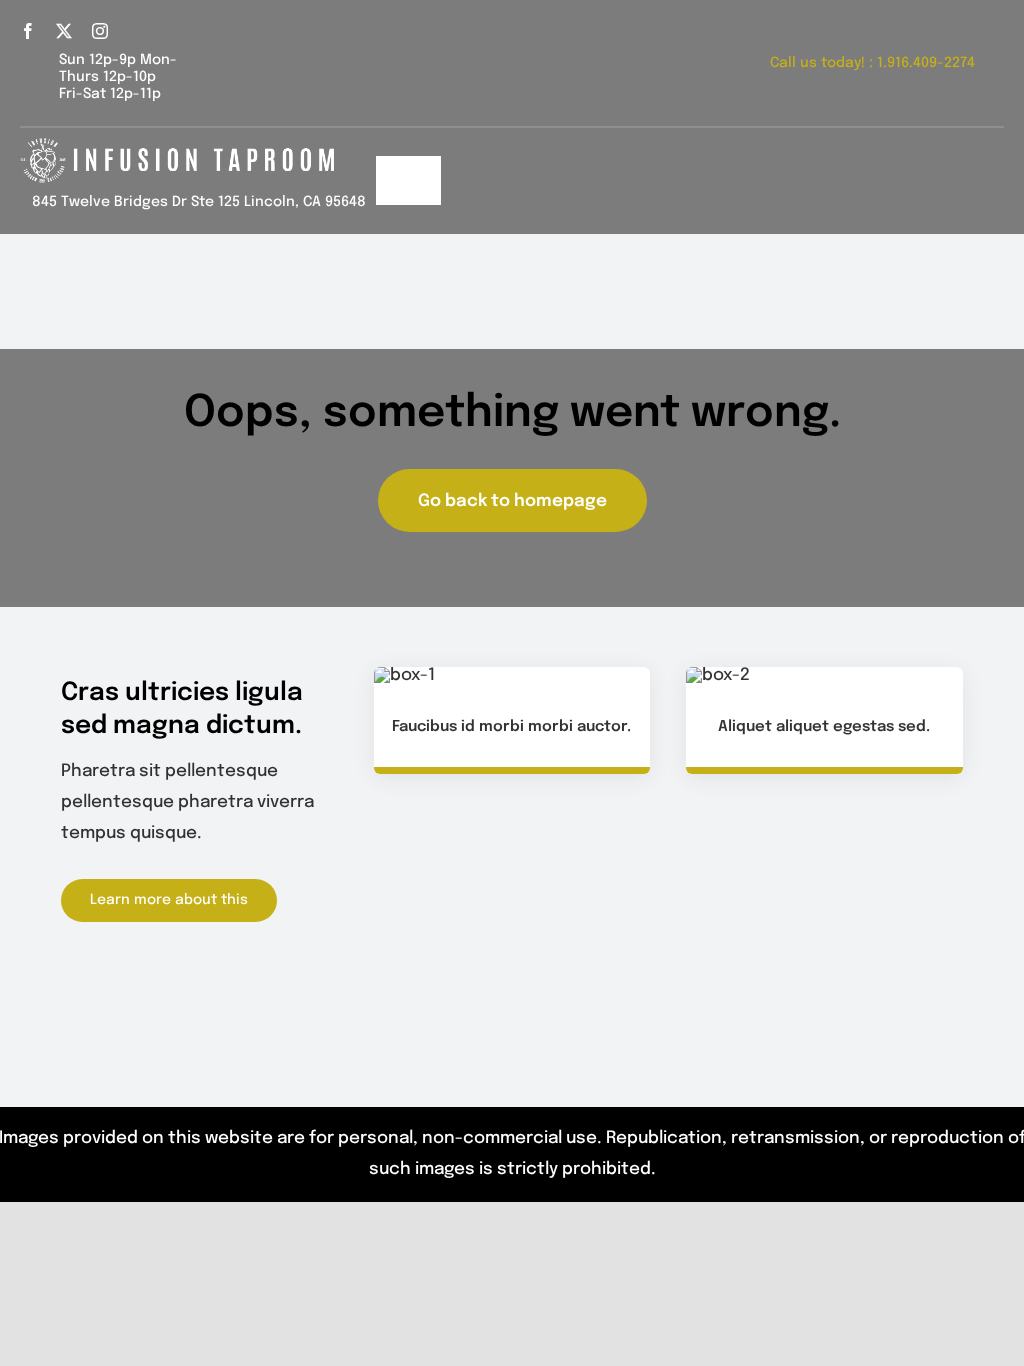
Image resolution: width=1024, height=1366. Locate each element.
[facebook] (28, 31)
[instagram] (100, 31)
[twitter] (64, 31)
